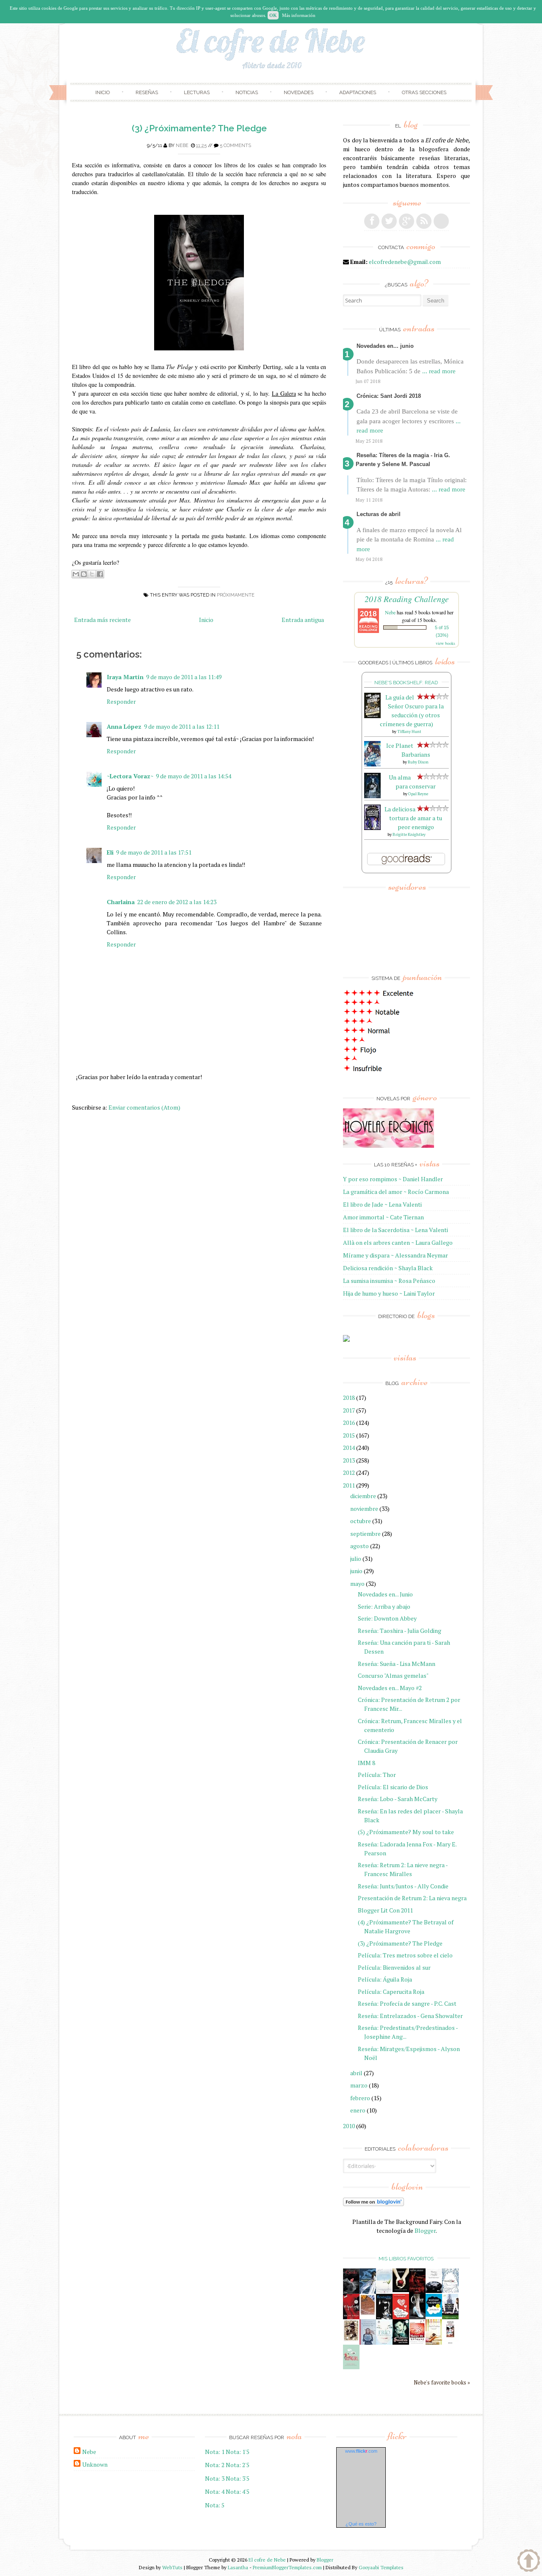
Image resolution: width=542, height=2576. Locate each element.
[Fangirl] (351, 2367)
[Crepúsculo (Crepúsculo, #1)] (401, 2290)
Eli (110, 852)
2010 (349, 2126)
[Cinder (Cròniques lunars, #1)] (417, 2317)
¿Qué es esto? (361, 2524)
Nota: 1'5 (238, 2452)
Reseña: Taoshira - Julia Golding (400, 1631)
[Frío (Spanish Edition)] (384, 2342)
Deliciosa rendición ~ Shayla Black (388, 1268)
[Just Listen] (434, 2342)
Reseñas (147, 92)
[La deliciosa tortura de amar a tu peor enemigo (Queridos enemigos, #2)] (372, 828)
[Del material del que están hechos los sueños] (401, 2317)
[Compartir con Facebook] (100, 574)
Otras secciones (424, 92)
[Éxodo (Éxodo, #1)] (351, 2291)
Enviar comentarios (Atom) (144, 1107)
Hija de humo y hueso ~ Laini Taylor (389, 1293)
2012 (349, 1473)
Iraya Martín (125, 677)
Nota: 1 (215, 2452)
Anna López (124, 726)
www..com (361, 2451)
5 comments (235, 146)
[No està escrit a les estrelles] (434, 2314)
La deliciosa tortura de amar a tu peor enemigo (413, 818)
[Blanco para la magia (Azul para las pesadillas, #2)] (434, 2291)
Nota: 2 (215, 2465)
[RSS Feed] (424, 221)
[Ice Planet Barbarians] (372, 764)
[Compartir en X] (92, 574)
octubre (361, 1521)
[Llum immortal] (351, 2339)
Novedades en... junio (385, 346)
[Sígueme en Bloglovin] (441, 221)
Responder (121, 701)
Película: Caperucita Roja (391, 1992)
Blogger (425, 2230)
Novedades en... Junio (385, 1594)
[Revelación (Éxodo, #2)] (384, 2317)
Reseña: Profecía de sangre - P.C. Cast (407, 2003)
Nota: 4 (215, 2491)
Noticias (247, 92)
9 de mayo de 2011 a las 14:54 (194, 776)
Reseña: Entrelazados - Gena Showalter (410, 2016)
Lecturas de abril (379, 514)
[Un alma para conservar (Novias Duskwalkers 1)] (372, 796)
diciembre (363, 1496)
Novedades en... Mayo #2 (390, 1688)
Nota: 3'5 (238, 2478)
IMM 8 (366, 1763)
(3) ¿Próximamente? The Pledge (199, 128)
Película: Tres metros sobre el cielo (405, 1955)
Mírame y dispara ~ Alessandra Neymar (395, 1255)
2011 (349, 1485)
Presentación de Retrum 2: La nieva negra (412, 1898)
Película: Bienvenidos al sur (394, 1967)
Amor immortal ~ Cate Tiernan (383, 1217)
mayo (357, 1584)
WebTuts (172, 2567)
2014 (349, 1448)
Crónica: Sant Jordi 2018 (389, 396)
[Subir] (529, 2562)
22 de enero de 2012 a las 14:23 (177, 902)
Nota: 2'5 (238, 2465)
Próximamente (236, 595)
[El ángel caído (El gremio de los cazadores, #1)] (351, 2317)
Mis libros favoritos (406, 2259)
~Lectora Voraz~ (130, 776)
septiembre (365, 1534)
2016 (349, 1423)
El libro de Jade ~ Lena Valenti (382, 1204)
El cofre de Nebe (267, 2560)
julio (356, 1559)
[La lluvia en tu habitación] (368, 2343)
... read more (439, 371)
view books (445, 643)
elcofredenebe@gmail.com (405, 262)
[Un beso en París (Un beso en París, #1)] (450, 2317)
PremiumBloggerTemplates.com (287, 2567)
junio (356, 1571)
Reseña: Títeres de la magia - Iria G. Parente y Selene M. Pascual (403, 460)
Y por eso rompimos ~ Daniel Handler (393, 1179)
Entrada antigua (303, 620)
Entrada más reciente (102, 620)
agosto (359, 1546)
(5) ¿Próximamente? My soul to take (406, 1832)
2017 (349, 1410)
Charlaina (121, 902)
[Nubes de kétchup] (417, 2342)
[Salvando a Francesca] (401, 2343)
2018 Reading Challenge (407, 599)
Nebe (182, 146)
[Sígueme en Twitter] (389, 221)
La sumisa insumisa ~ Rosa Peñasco (389, 1281)
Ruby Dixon (418, 762)
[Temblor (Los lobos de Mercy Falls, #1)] (450, 2290)
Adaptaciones (358, 92)
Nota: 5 (215, 2505)
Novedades (299, 92)
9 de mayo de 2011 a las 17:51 (154, 852)
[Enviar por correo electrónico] (76, 574)
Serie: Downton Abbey (387, 1618)
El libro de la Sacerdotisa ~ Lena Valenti (395, 1230)
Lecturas (197, 92)
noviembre (364, 1509)
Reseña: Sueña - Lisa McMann (397, 1664)
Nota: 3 (215, 2478)
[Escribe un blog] (84, 574)
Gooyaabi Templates (381, 2567)
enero (358, 2110)
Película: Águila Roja (385, 1979)
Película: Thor (377, 1775)
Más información (299, 15)
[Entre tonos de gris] (384, 2291)
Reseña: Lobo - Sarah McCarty (398, 1799)
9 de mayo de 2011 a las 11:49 (184, 677)
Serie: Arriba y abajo (384, 1606)
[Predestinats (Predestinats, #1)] (368, 2291)
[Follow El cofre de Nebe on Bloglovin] (373, 2204)
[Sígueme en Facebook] (372, 221)
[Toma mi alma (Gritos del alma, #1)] (417, 2291)
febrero (360, 2098)
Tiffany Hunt (409, 731)
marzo (359, 2085)
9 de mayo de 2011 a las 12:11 (182, 726)
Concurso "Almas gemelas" (393, 1675)
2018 (349, 1398)
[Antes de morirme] (450, 2343)
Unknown (95, 2464)
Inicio (102, 92)
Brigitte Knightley (409, 834)
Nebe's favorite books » (442, 2383)
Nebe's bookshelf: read (406, 683)
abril (356, 2073)
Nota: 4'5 (238, 2491)
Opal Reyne (418, 794)
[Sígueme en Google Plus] (406, 221)
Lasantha (238, 2567)
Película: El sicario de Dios (393, 1787)
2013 (349, 1460)
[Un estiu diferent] (368, 2314)
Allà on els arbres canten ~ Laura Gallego (398, 1242)
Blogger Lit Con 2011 (385, 1910)
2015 (349, 1435)
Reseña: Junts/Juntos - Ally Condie (403, 1886)
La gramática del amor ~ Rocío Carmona (396, 1192)
